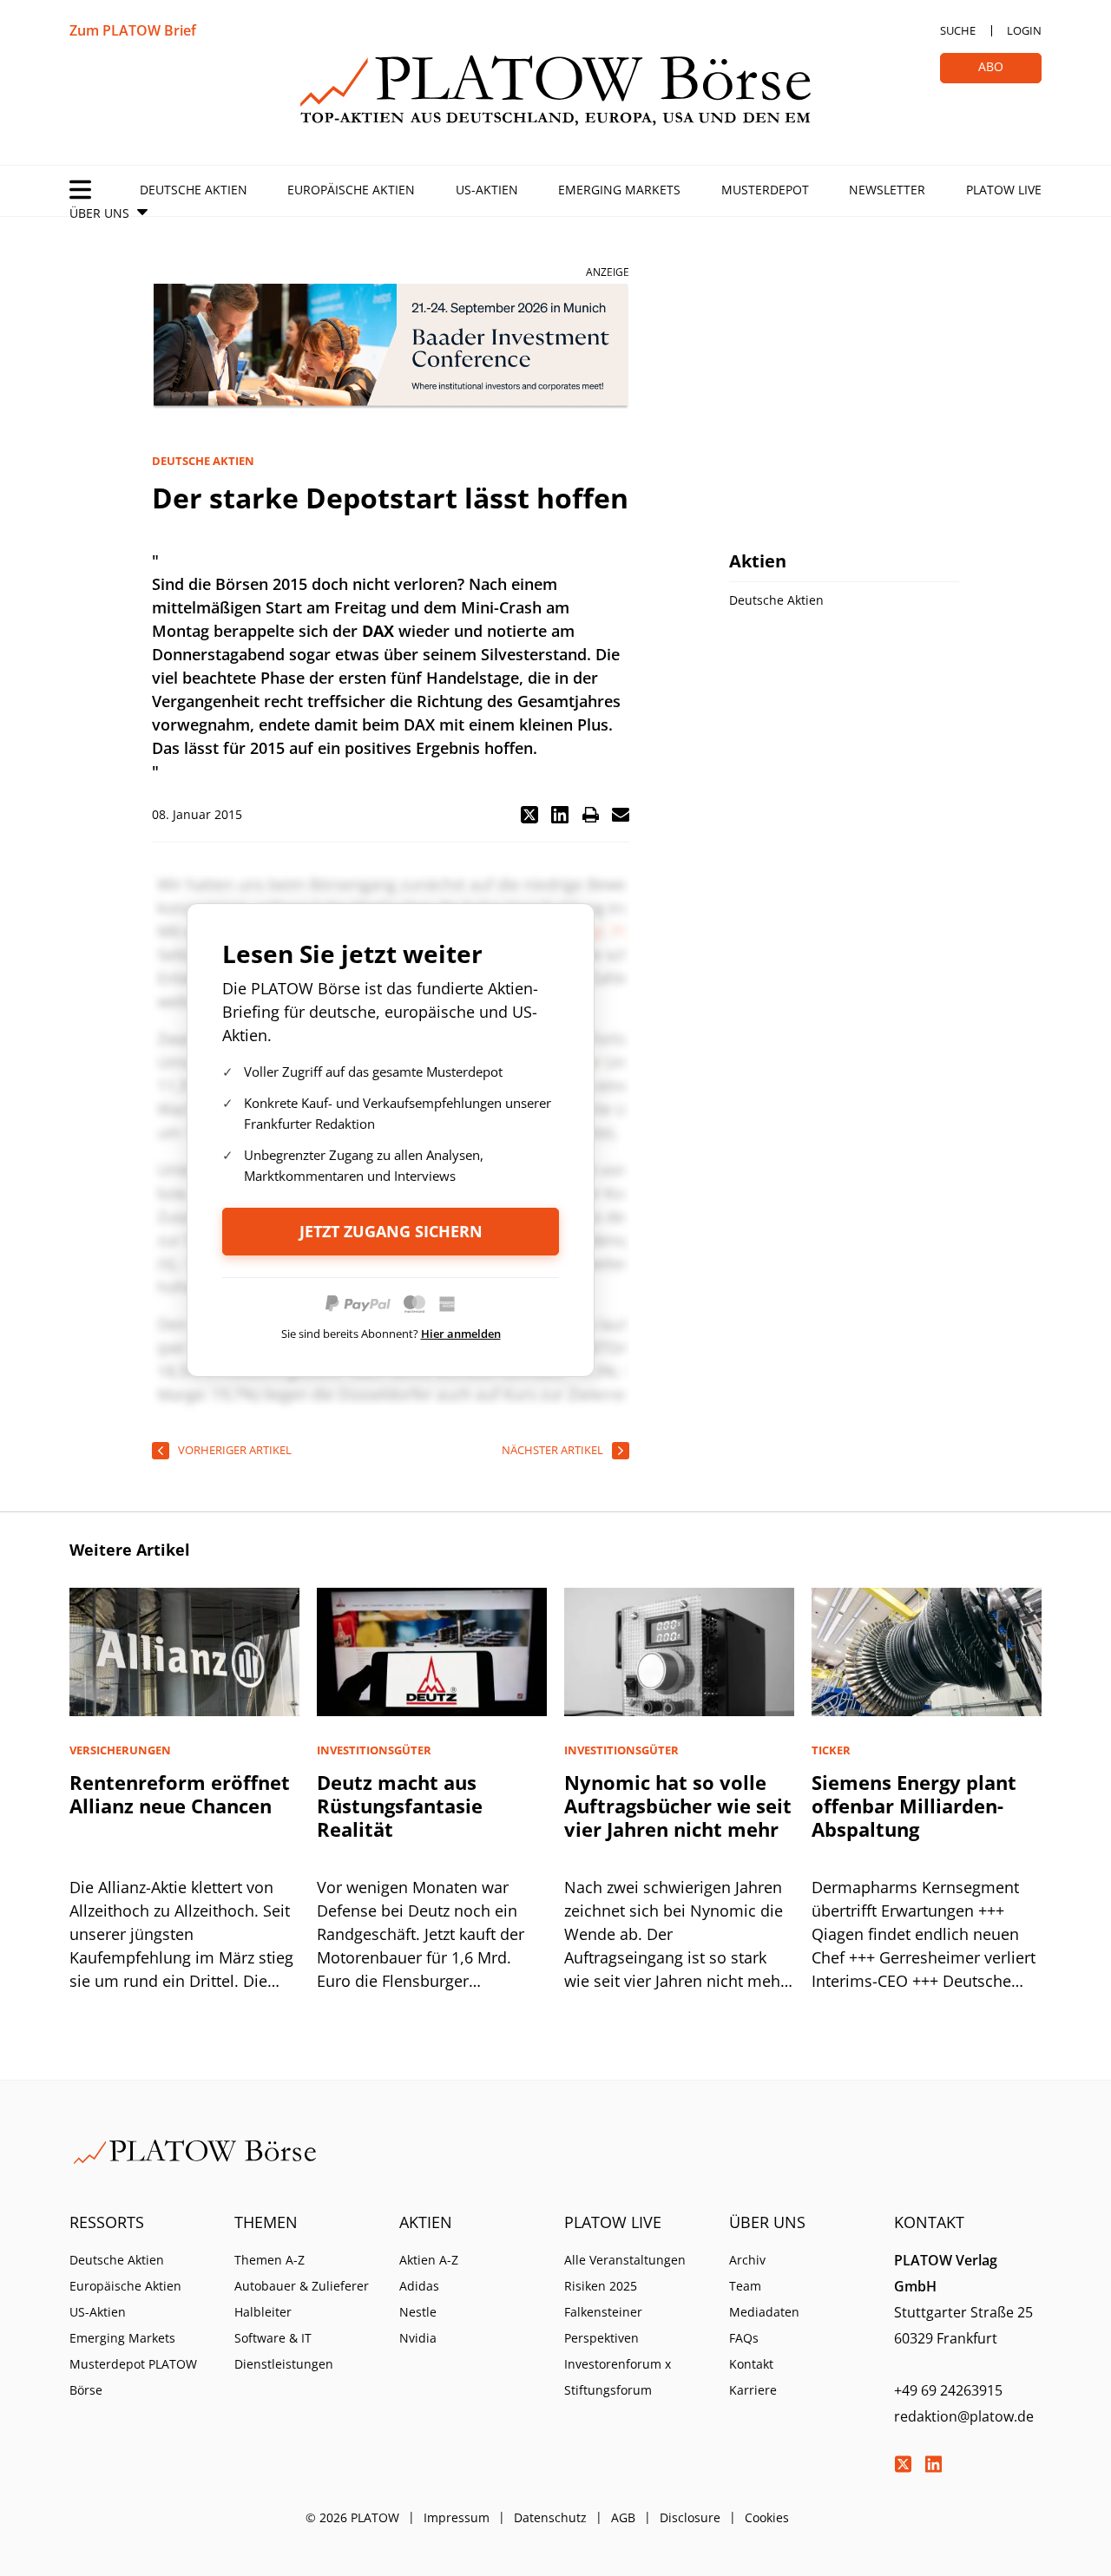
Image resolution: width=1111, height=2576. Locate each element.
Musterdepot (765, 190)
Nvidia (418, 2338)
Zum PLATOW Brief (133, 30)
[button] (529, 815)
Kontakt (751, 2364)
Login (1024, 30)
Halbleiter (263, 2312)
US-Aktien (487, 190)
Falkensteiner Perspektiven (603, 2325)
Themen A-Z (270, 2260)
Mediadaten (764, 2312)
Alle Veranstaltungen (625, 2260)
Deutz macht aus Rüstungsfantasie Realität (400, 1806)
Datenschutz (550, 2517)
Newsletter (887, 190)
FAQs (744, 2338)
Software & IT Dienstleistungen (284, 2351)
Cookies (767, 2517)
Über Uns (99, 213)
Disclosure (690, 2517)
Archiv (747, 2260)
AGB (623, 2517)
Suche (958, 30)
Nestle (418, 2312)
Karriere (753, 2390)
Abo (991, 66)
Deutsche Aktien (194, 190)
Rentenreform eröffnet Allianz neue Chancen (180, 1794)
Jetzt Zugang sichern (391, 1231)
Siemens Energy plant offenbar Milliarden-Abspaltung (914, 1806)
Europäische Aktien (351, 190)
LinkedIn (933, 2464)
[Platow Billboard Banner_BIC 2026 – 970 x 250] (391, 347)
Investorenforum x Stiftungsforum (618, 2377)
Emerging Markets (619, 190)
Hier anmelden (461, 1334)
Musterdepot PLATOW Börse (133, 2377)
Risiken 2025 (601, 2286)
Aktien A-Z (429, 2260)
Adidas (419, 2286)
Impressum (457, 2517)
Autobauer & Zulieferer (302, 2286)
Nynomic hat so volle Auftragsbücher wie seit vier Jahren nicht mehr (678, 1806)
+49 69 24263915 (948, 2390)
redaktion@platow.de (964, 2416)
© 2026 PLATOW (352, 2517)
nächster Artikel (552, 1450)
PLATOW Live (1004, 190)
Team (745, 2286)
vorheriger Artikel (235, 1450)
